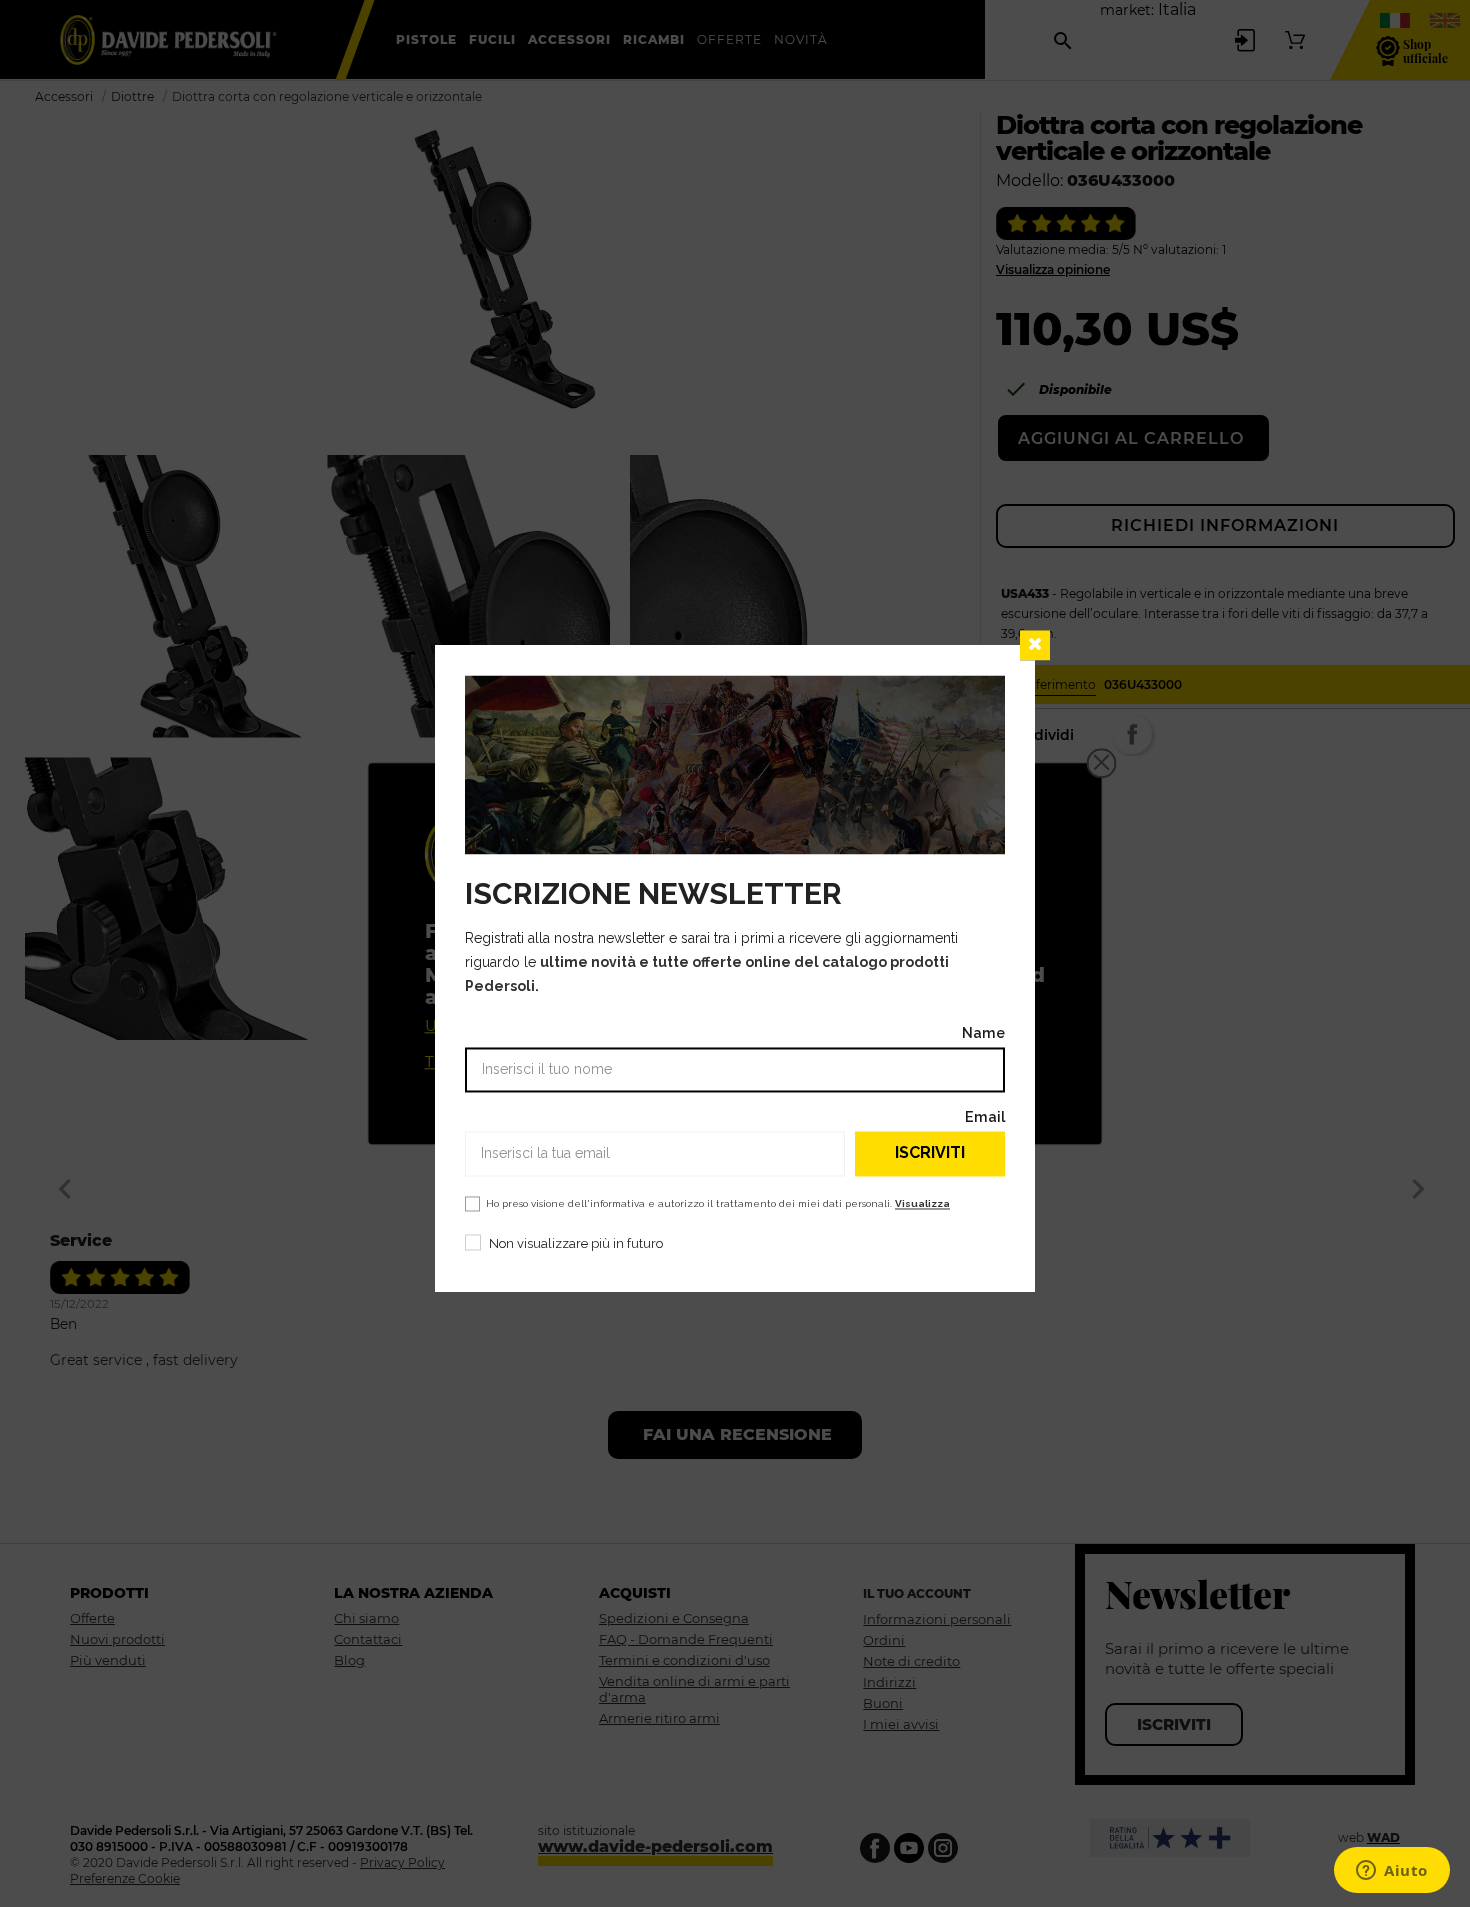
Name (983, 1032)
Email (985, 1116)
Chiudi (1035, 645)
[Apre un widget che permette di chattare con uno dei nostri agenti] (1392, 1872)
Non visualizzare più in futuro (576, 1243)
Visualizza (922, 1203)
